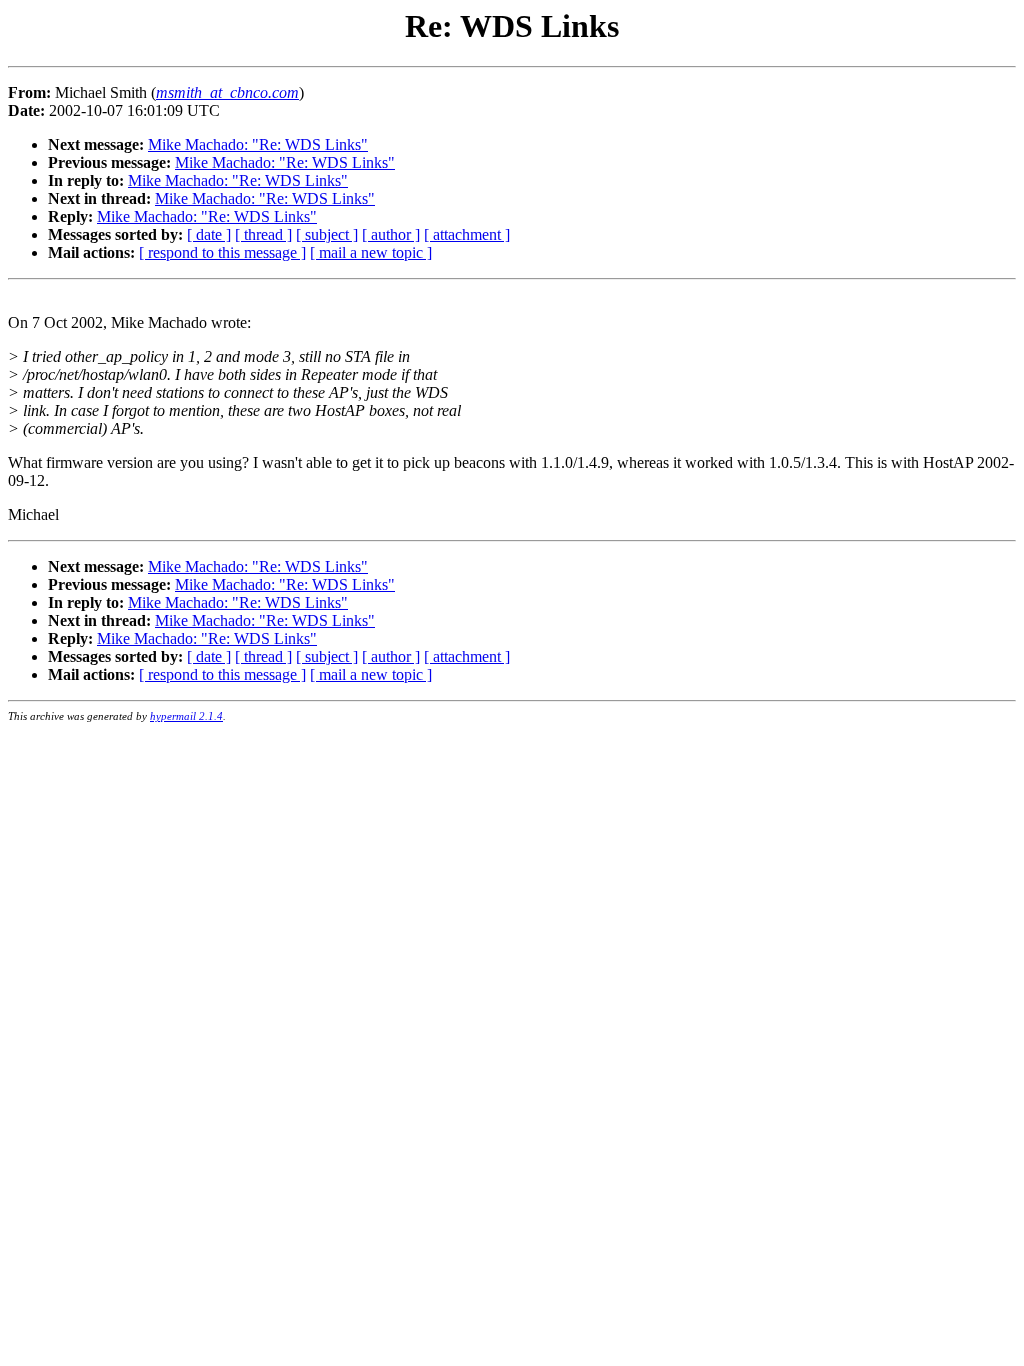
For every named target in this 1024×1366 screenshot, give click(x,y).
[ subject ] (327, 234)
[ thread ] (263, 234)
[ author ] (391, 234)
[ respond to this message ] (222, 252)
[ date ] (209, 234)
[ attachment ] (467, 234)
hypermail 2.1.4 (186, 716)
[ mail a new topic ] (371, 252)
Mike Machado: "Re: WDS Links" (258, 144)
